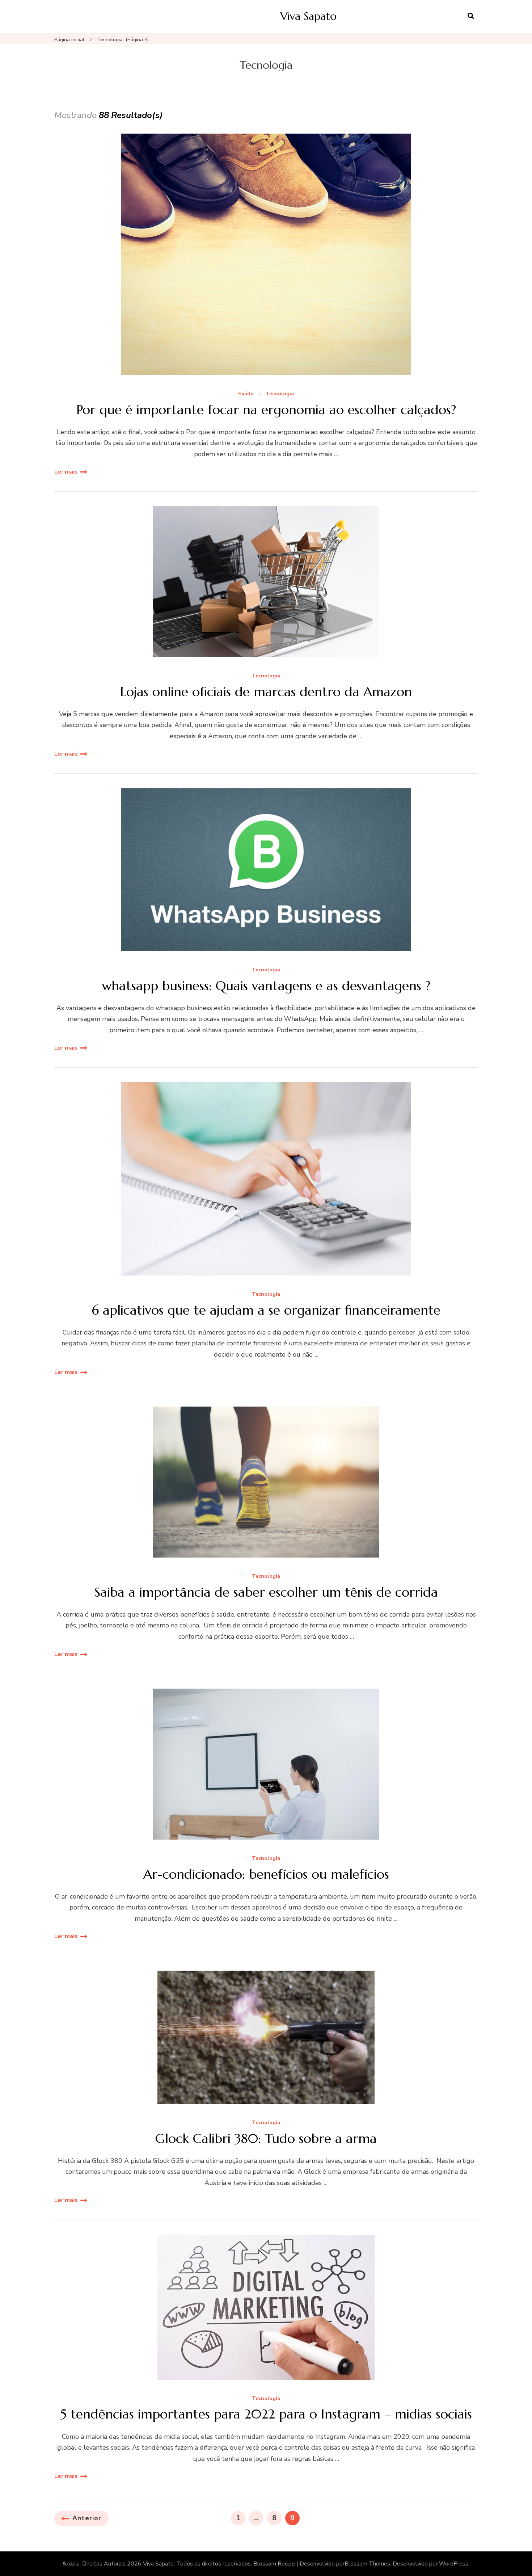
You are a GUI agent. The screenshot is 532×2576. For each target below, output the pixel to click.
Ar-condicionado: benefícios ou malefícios (266, 1874)
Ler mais (66, 472)
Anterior (87, 2518)
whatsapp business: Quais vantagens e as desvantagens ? (266, 986)
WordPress (454, 2564)
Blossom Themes (367, 2564)
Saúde (246, 394)
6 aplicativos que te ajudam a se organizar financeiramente (266, 1310)
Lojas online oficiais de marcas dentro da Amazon (266, 692)
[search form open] (471, 16)
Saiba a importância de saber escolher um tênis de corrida (266, 1592)
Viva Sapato (309, 16)
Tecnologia (280, 394)
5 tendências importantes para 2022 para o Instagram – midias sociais (266, 2414)
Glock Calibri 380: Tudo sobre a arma (266, 2138)
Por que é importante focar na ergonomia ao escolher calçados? (266, 410)
